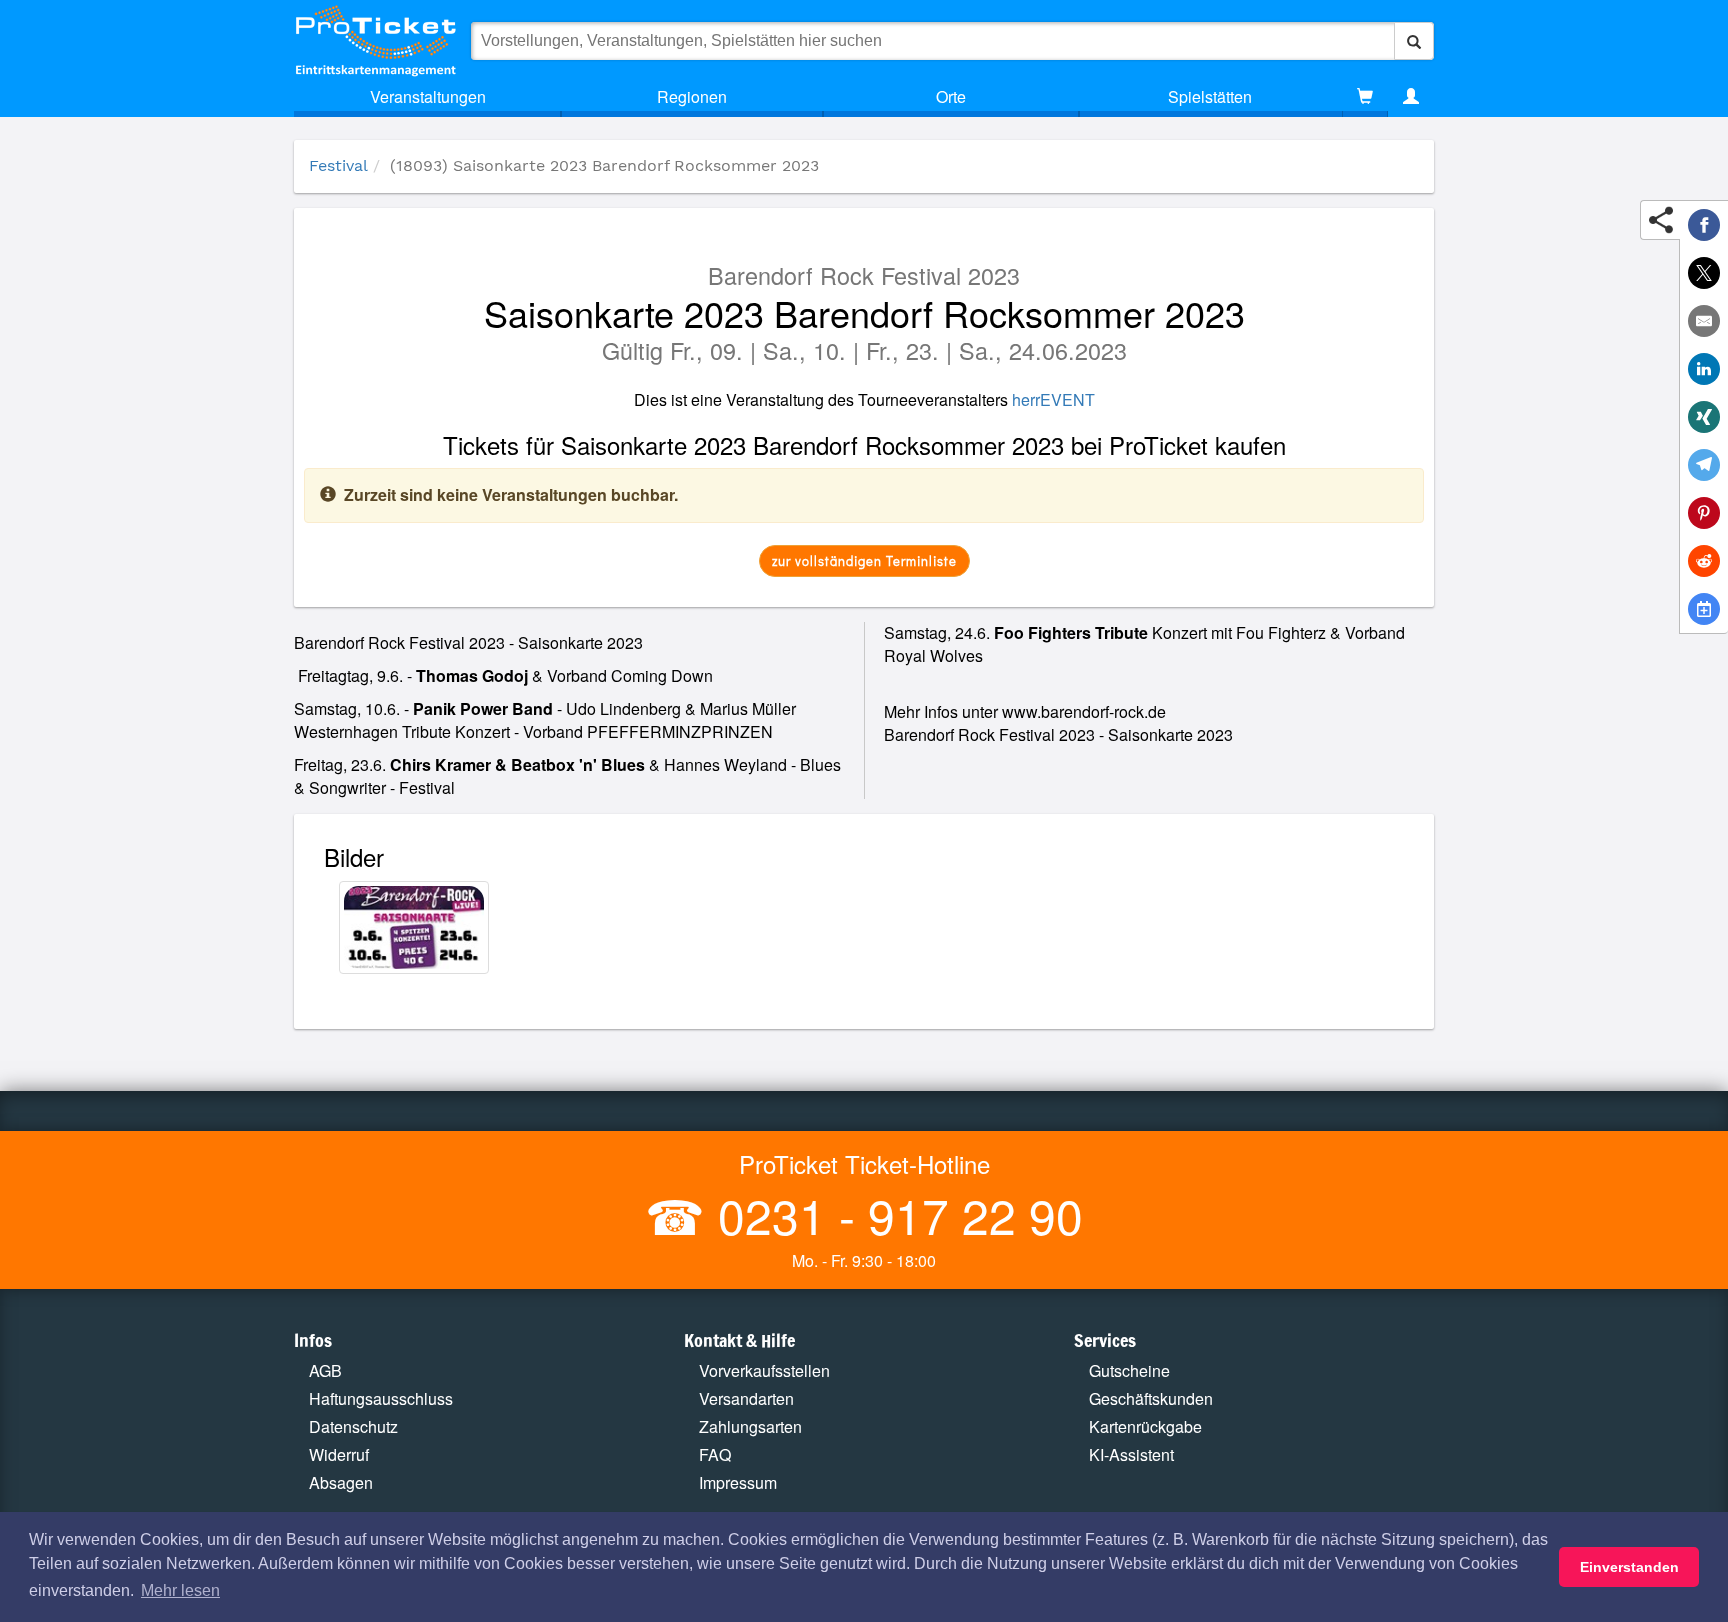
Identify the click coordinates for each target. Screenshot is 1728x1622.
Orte (951, 96)
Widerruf (339, 1454)
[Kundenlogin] (1411, 97)
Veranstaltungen (428, 96)
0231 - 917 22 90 (894, 1214)
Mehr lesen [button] (180, 1590)
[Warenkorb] (1365, 97)
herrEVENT (1053, 399)
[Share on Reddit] (1704, 561)
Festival (338, 165)
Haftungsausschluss (381, 1398)
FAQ (715, 1454)
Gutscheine (1129, 1370)
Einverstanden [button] (1629, 1567)
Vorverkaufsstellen (764, 1370)
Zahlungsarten (750, 1426)
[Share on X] (1704, 273)
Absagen (341, 1482)
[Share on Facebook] (1704, 225)
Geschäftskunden (1151, 1398)
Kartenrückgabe (1145, 1426)
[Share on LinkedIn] (1704, 369)
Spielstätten (1210, 96)
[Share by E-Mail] (1704, 321)
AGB (325, 1370)
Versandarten (746, 1398)
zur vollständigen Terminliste (864, 560)
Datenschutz (353, 1426)
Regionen (692, 96)
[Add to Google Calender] (1704, 609)
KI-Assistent (1131, 1454)
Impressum (738, 1482)
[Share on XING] (1704, 417)
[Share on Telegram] (1704, 465)
